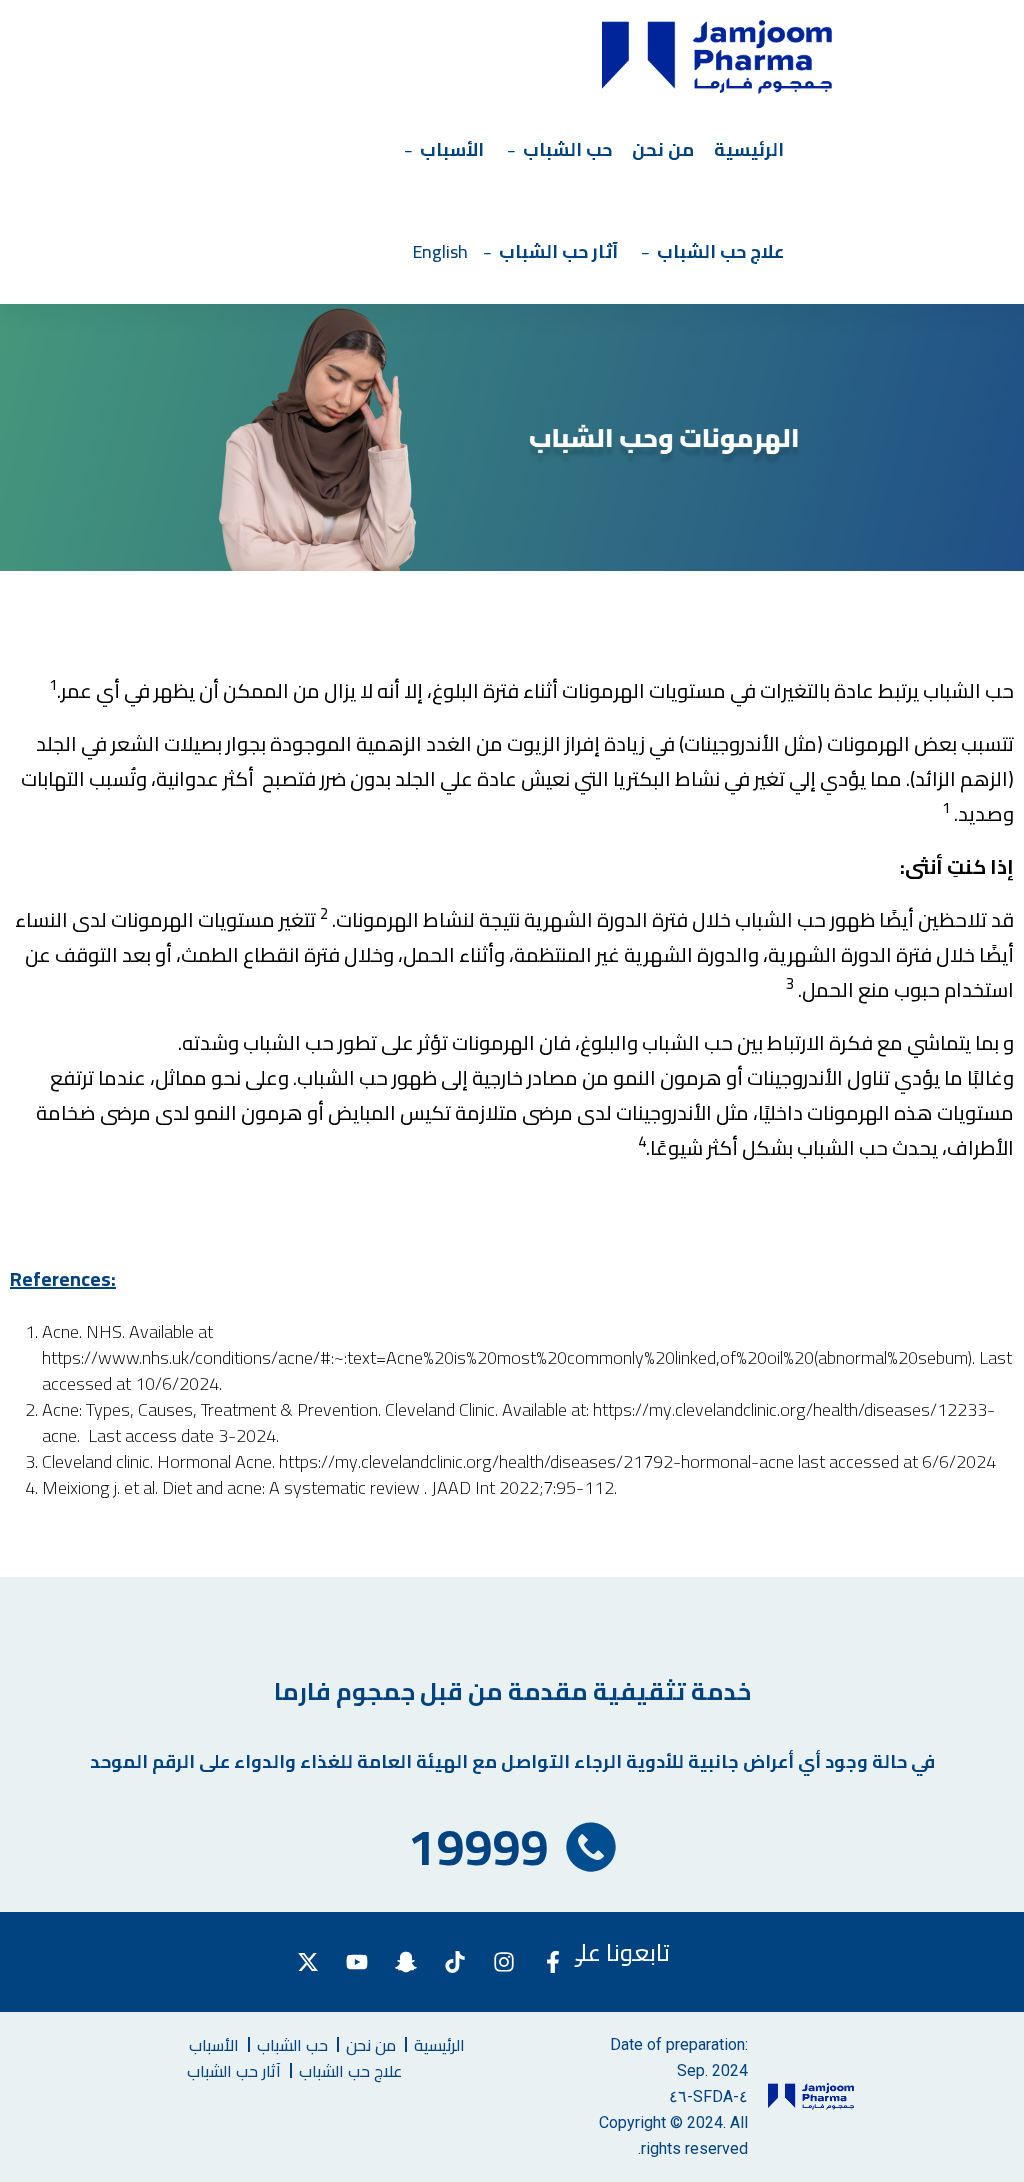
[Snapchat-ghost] (406, 1962)
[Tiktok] (455, 1962)
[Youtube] (357, 1962)
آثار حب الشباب (558, 251)
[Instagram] (504, 1962)
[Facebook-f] (553, 1962)
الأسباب (452, 149)
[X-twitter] (308, 1962)
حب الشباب (567, 149)
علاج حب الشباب (720, 251)
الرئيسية (749, 149)
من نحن (663, 149)
